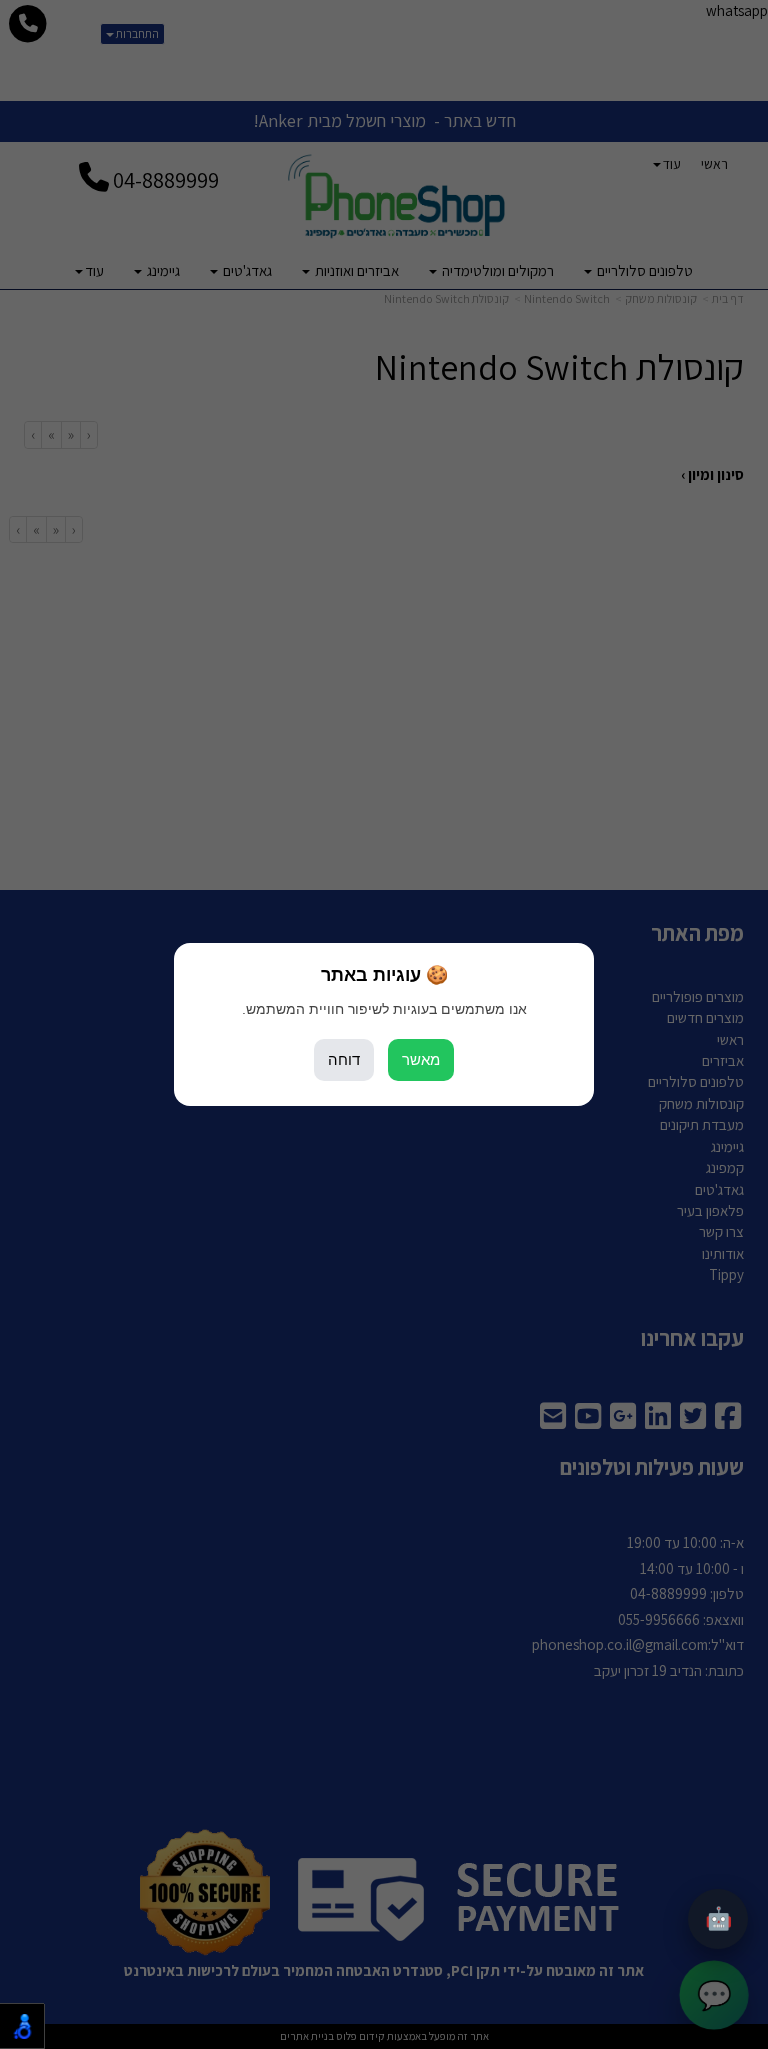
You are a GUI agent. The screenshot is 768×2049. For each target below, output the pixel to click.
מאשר (421, 1059)
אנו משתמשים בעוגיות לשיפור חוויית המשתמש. (384, 1009)
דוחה (344, 1059)
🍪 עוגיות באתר (384, 975)
